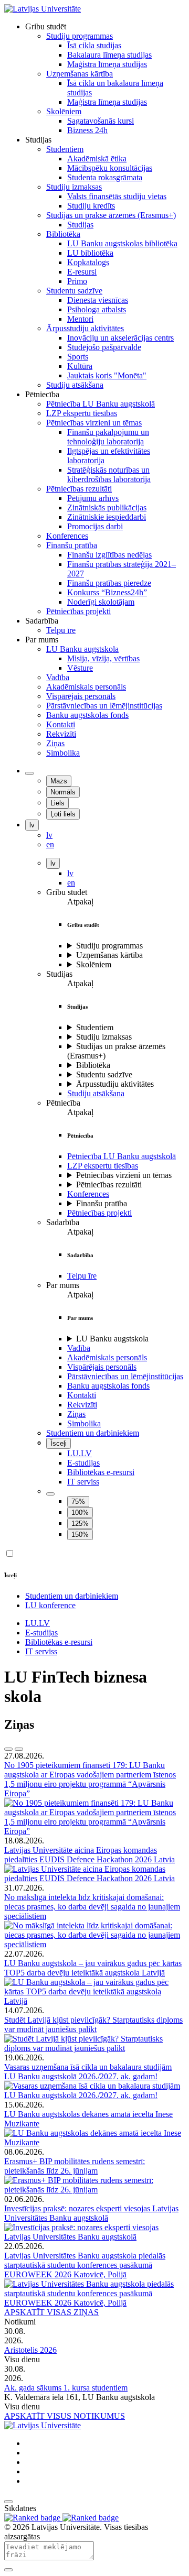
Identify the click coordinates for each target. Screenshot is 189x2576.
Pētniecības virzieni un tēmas (124, 1175)
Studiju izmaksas (104, 1037)
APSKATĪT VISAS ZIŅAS (51, 2312)
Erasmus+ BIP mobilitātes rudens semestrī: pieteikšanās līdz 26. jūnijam (75, 2166)
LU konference (50, 1605)
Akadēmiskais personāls (107, 1357)
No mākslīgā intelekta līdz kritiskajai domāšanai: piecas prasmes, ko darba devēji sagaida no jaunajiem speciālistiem (92, 1907)
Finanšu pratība (102, 1203)
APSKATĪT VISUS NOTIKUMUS (65, 2416)
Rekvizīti (82, 1405)
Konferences (88, 1194)
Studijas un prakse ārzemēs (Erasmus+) (116, 1051)
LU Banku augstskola (112, 1339)
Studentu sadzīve (104, 1074)
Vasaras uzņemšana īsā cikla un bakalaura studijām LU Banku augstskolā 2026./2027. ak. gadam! (88, 2072)
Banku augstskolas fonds (108, 1386)
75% (78, 1502)
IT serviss (83, 1482)
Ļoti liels (63, 814)
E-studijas (83, 1463)
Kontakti (82, 1395)
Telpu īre (82, 1276)
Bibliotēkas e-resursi (101, 1472)
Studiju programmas (109, 946)
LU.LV (80, 1453)
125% (80, 1524)
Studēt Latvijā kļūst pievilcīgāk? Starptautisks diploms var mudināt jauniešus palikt (93, 2024)
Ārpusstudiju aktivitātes (115, 1084)
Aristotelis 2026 (30, 2350)
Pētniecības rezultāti (109, 1185)
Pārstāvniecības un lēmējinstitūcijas (125, 1376)
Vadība (79, 1348)
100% (80, 1513)
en (71, 883)
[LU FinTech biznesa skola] (43, 9)
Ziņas (76, 1414)
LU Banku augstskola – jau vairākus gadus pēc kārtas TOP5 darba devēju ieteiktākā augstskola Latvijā (93, 1968)
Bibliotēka (93, 1065)
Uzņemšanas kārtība (109, 955)
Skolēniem (94, 964)
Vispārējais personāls (102, 1367)
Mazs (59, 781)
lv (32, 825)
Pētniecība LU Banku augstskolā (122, 1156)
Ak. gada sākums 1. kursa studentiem (66, 2388)
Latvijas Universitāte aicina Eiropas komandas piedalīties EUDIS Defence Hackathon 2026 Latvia (90, 1855)
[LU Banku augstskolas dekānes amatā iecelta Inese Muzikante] (94, 2142)
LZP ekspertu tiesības (103, 1166)
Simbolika (84, 1423)
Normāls (63, 792)
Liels (57, 803)
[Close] (8, 2570)
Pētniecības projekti (99, 1213)
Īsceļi (59, 1443)
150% (80, 1535)
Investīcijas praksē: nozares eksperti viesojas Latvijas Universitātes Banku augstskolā (91, 2213)
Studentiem (95, 1027)
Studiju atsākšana (96, 1093)
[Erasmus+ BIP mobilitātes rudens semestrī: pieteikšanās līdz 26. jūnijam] (94, 2190)
